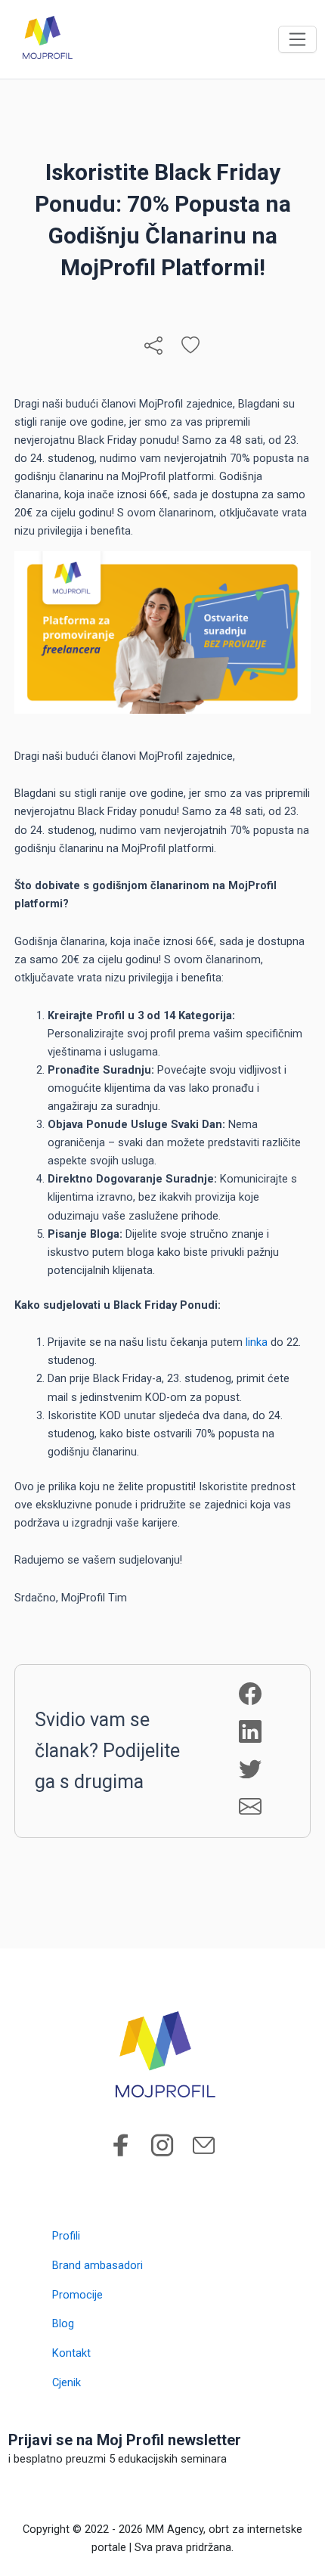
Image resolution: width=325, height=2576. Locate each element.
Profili (66, 2236)
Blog (63, 2323)
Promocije (77, 2295)
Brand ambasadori (97, 2265)
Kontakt (71, 2353)
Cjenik (67, 2382)
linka (257, 1342)
